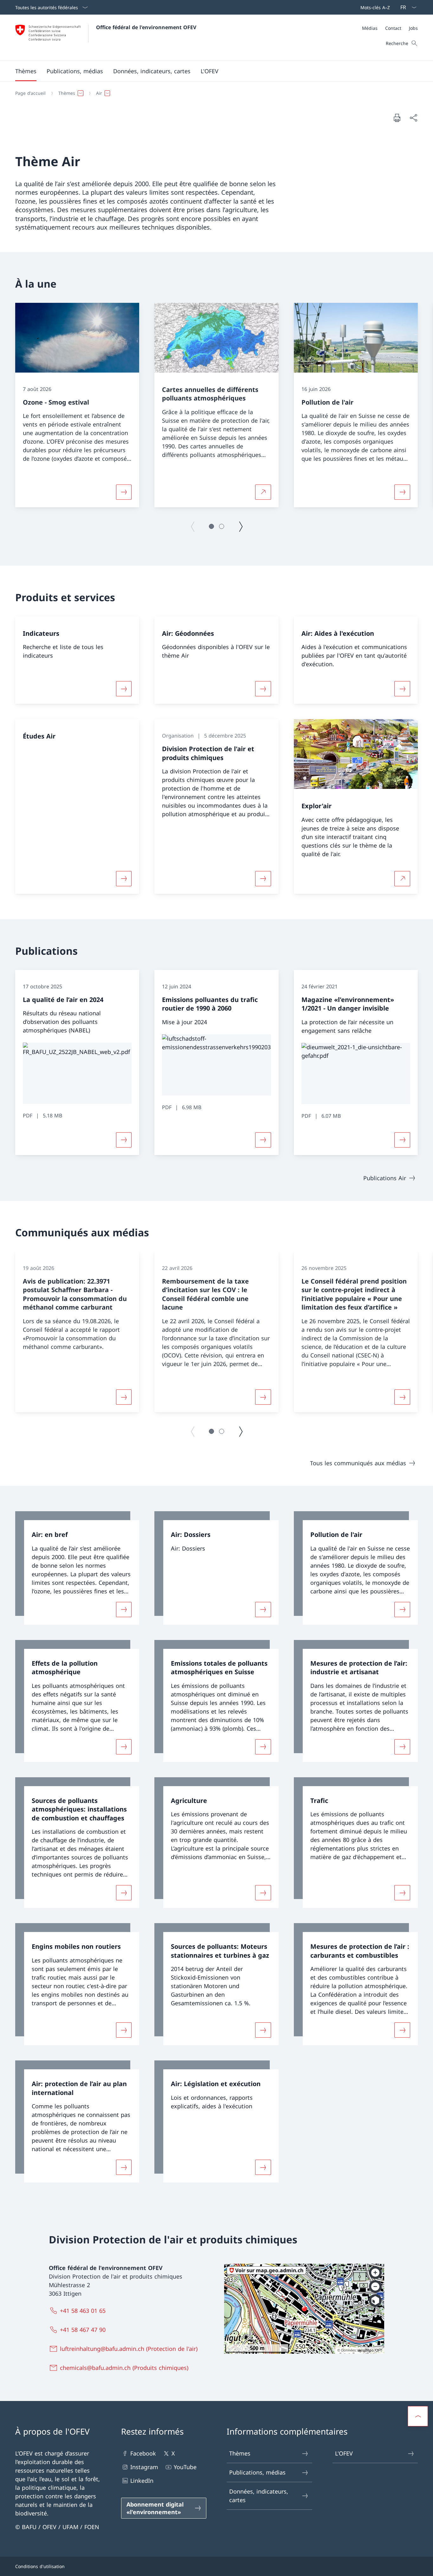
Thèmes (240, 2453)
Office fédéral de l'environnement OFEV (146, 27)
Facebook (143, 2453)
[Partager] (413, 118)
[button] (26, 71)
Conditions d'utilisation (40, 2566)
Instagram (144, 2467)
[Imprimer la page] (397, 118)
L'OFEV (344, 2453)
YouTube (185, 2467)
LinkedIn (142, 2481)
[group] (77, 405)
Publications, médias (257, 2472)
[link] (77, 1568)
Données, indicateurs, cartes (259, 2496)
